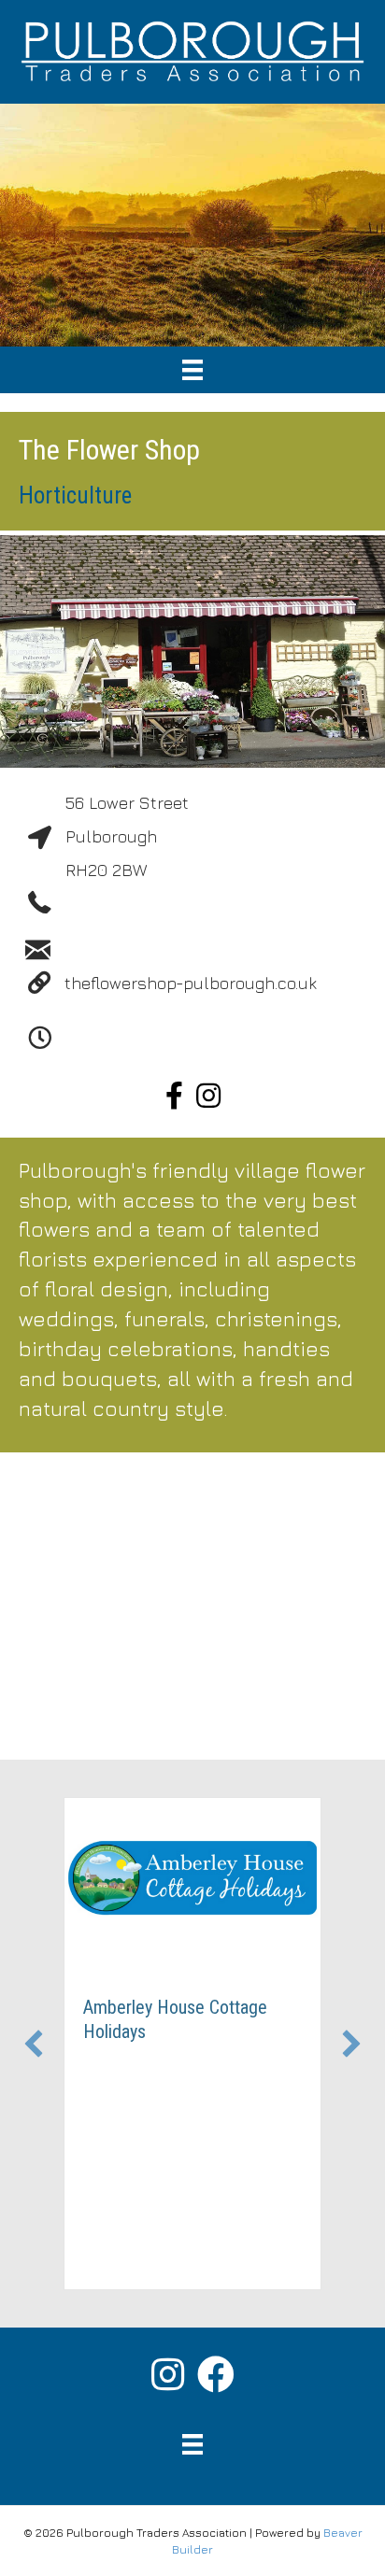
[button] (34, 2044)
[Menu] (192, 370)
